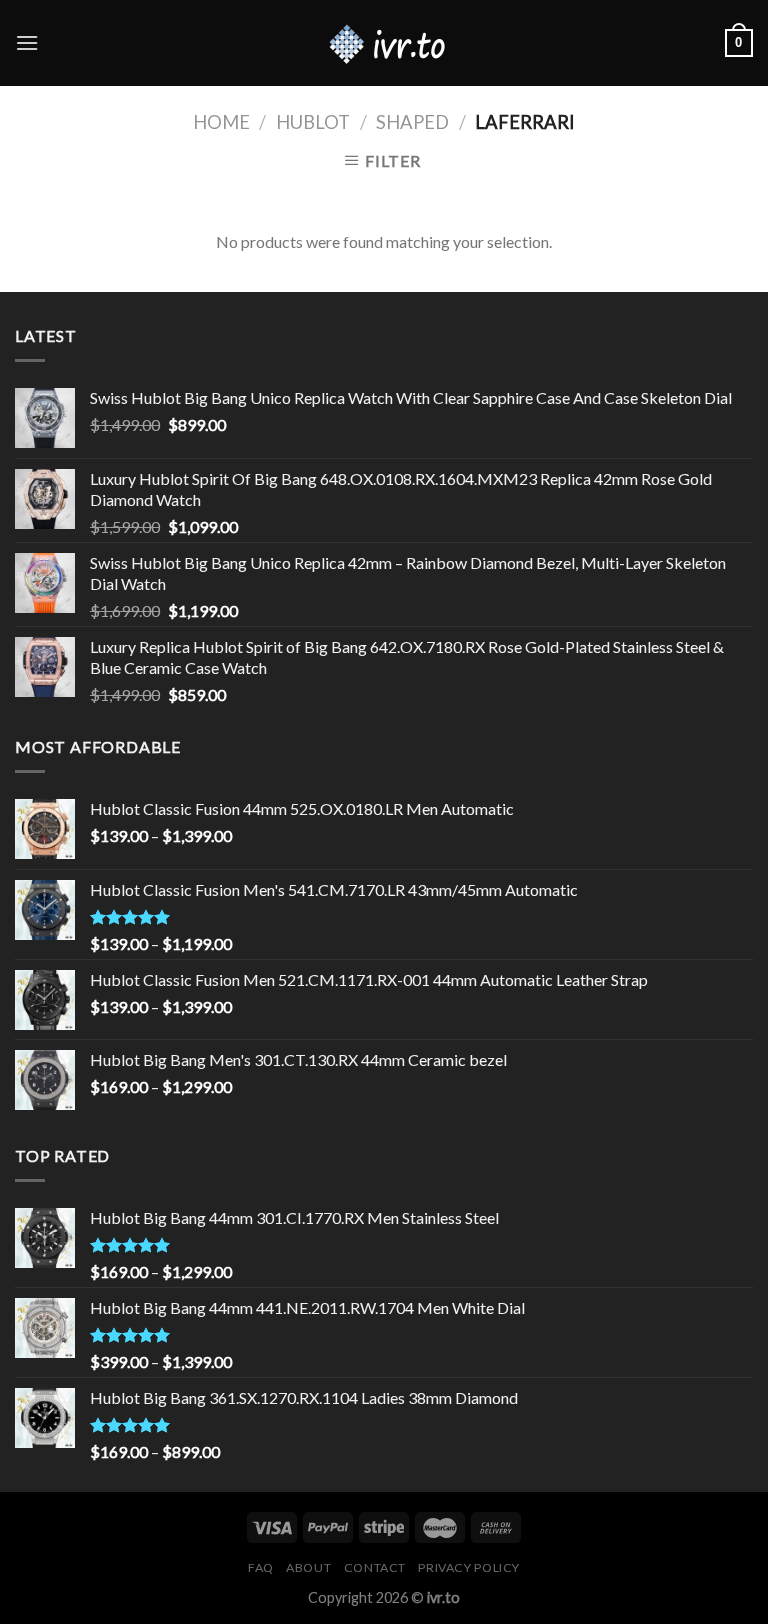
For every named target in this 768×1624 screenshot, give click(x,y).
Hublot (313, 122)
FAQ (261, 1567)
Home (221, 122)
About (308, 1567)
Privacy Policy (469, 1567)
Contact (375, 1567)
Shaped (412, 122)
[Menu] (27, 42)
